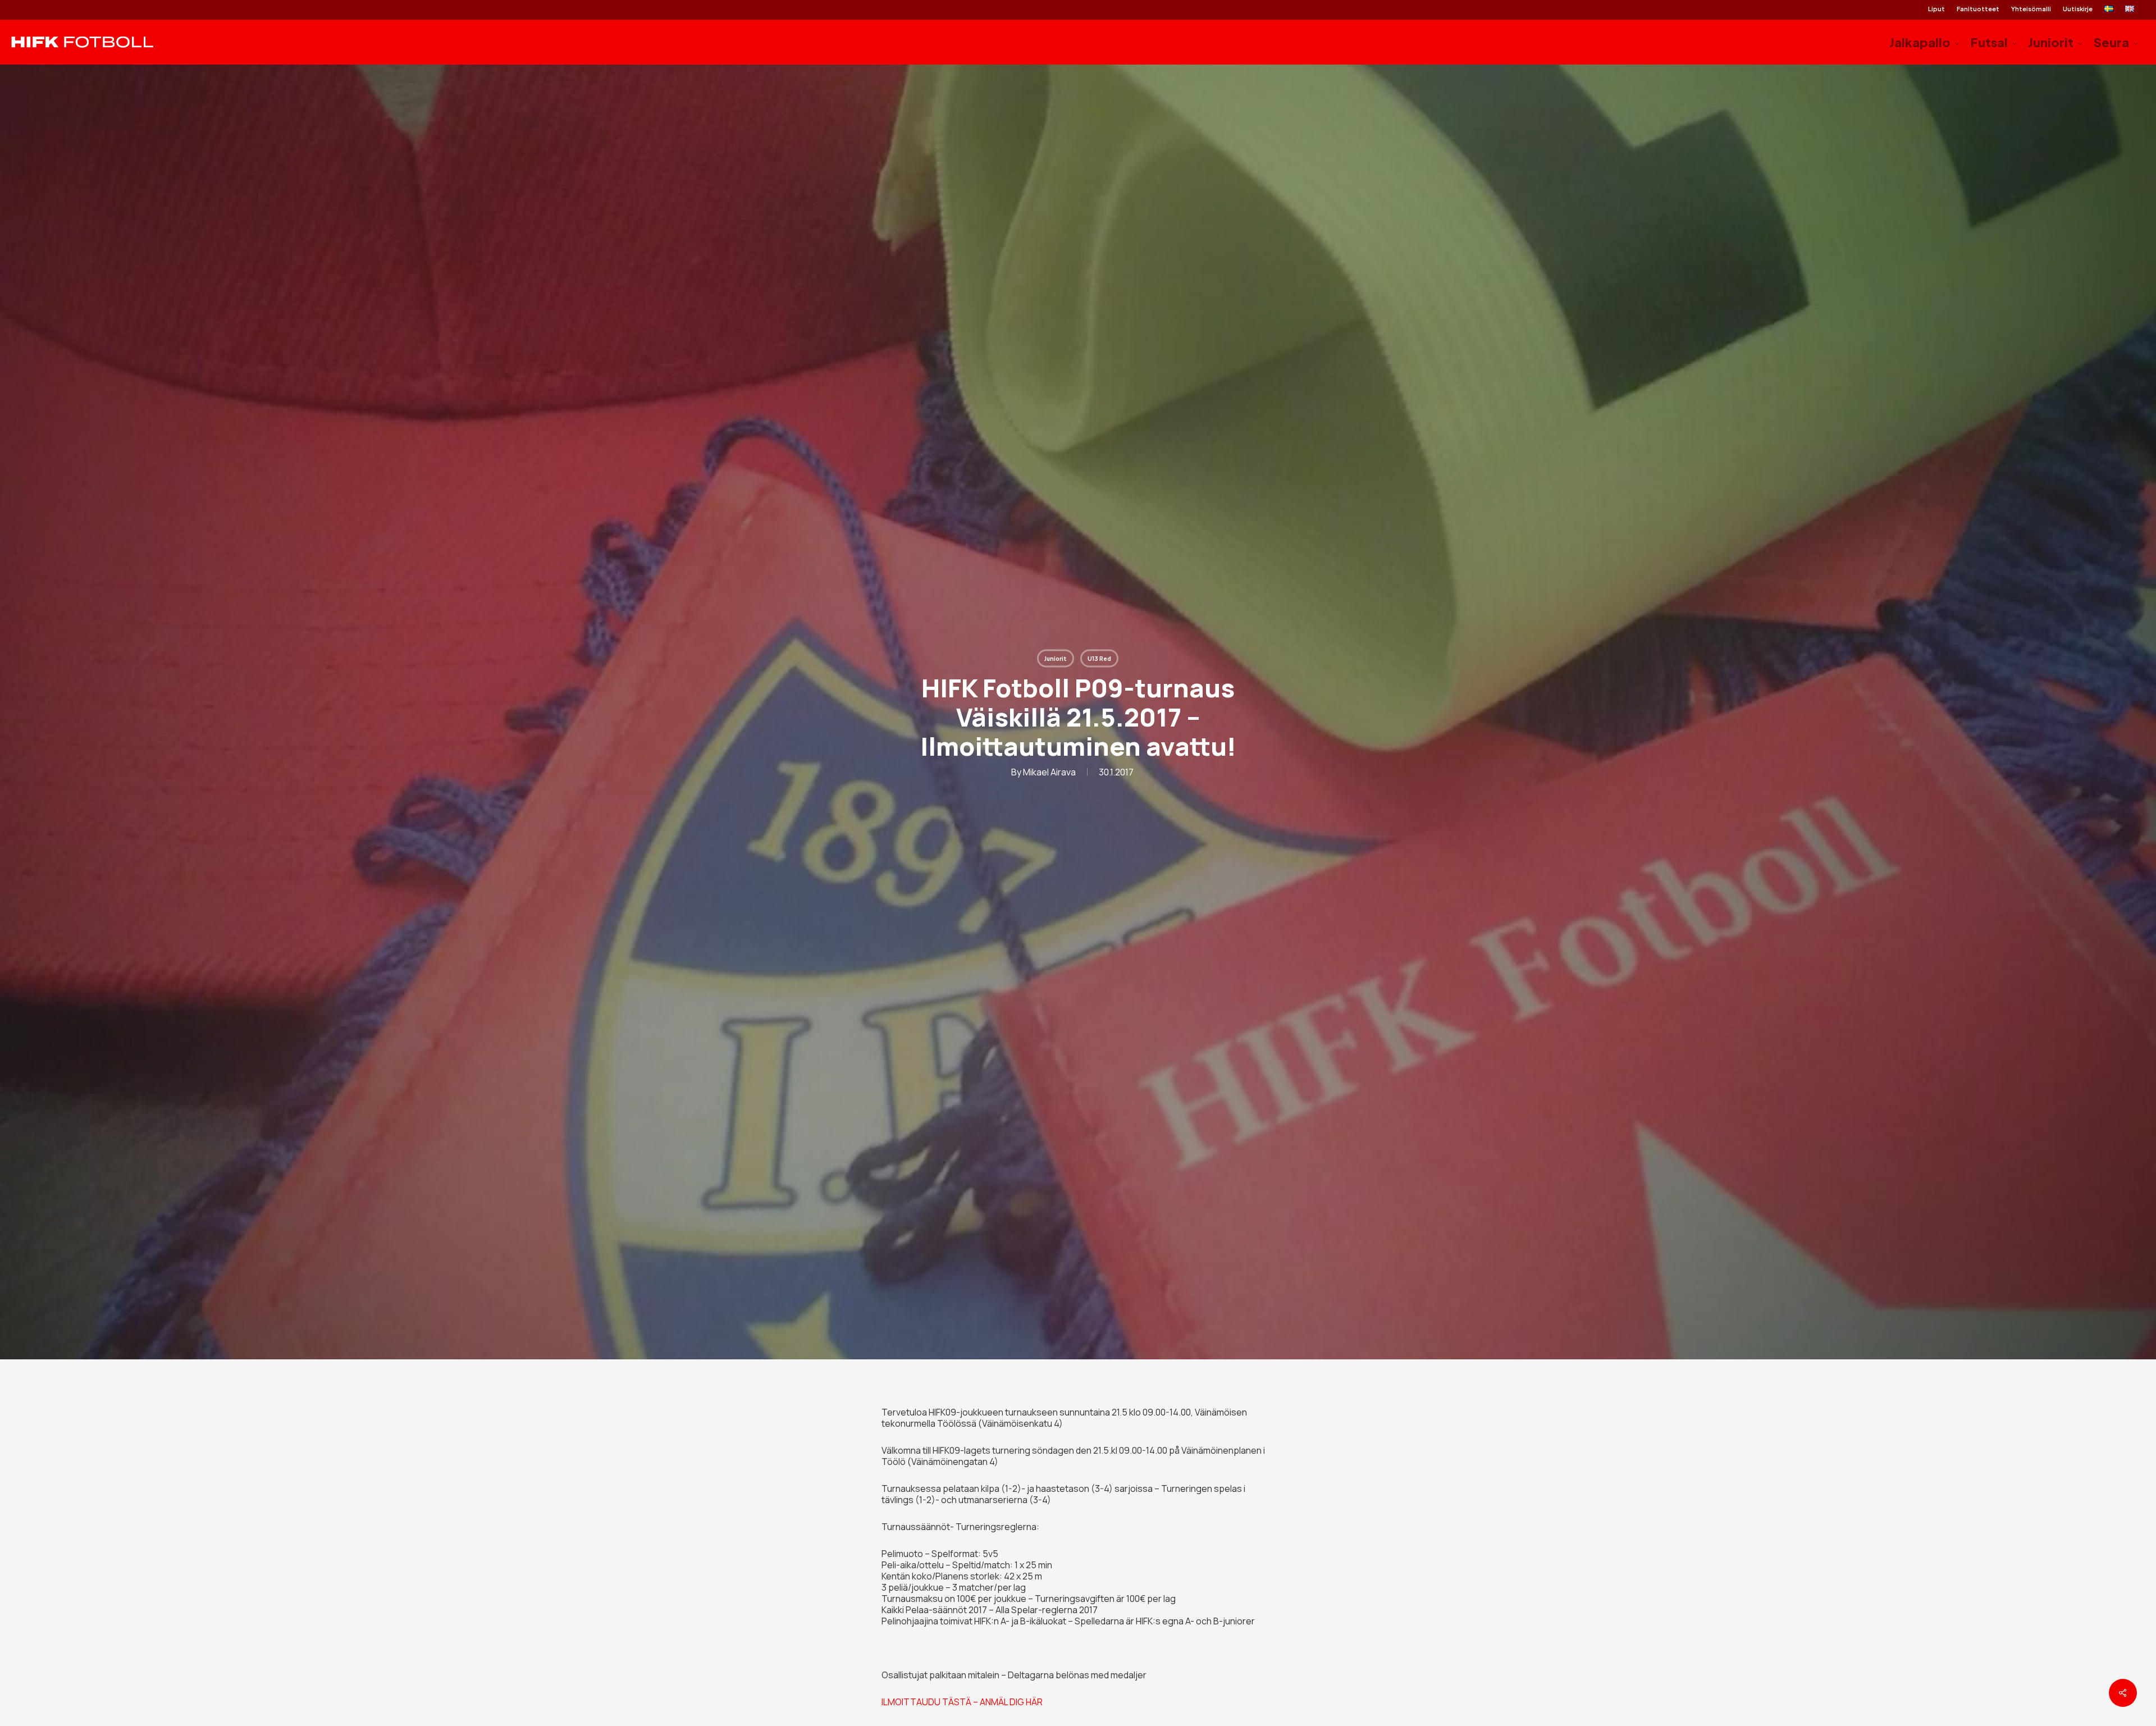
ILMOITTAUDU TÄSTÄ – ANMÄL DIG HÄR (962, 1702)
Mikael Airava (1049, 771)
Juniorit (1056, 658)
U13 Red (1099, 658)
